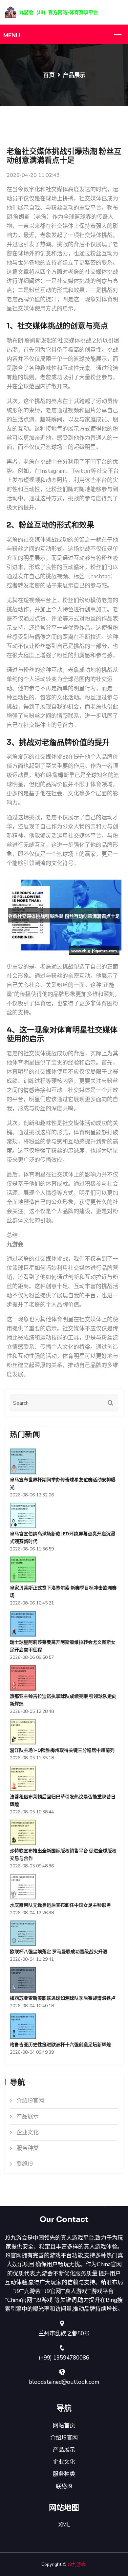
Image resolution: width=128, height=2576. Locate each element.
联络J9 (25, 2164)
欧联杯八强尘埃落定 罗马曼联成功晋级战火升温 (59, 1952)
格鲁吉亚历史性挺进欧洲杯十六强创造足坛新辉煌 (60, 2045)
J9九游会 (77, 2564)
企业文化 (28, 2132)
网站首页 (64, 2426)
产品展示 (28, 2116)
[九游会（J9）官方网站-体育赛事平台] (64, 12)
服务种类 (28, 2148)
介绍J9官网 (30, 2101)
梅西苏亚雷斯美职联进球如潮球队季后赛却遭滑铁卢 (63, 1998)
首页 (49, 75)
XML (64, 2525)
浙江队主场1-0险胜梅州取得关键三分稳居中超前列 (62, 1750)
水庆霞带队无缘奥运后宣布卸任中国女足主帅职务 (60, 1905)
